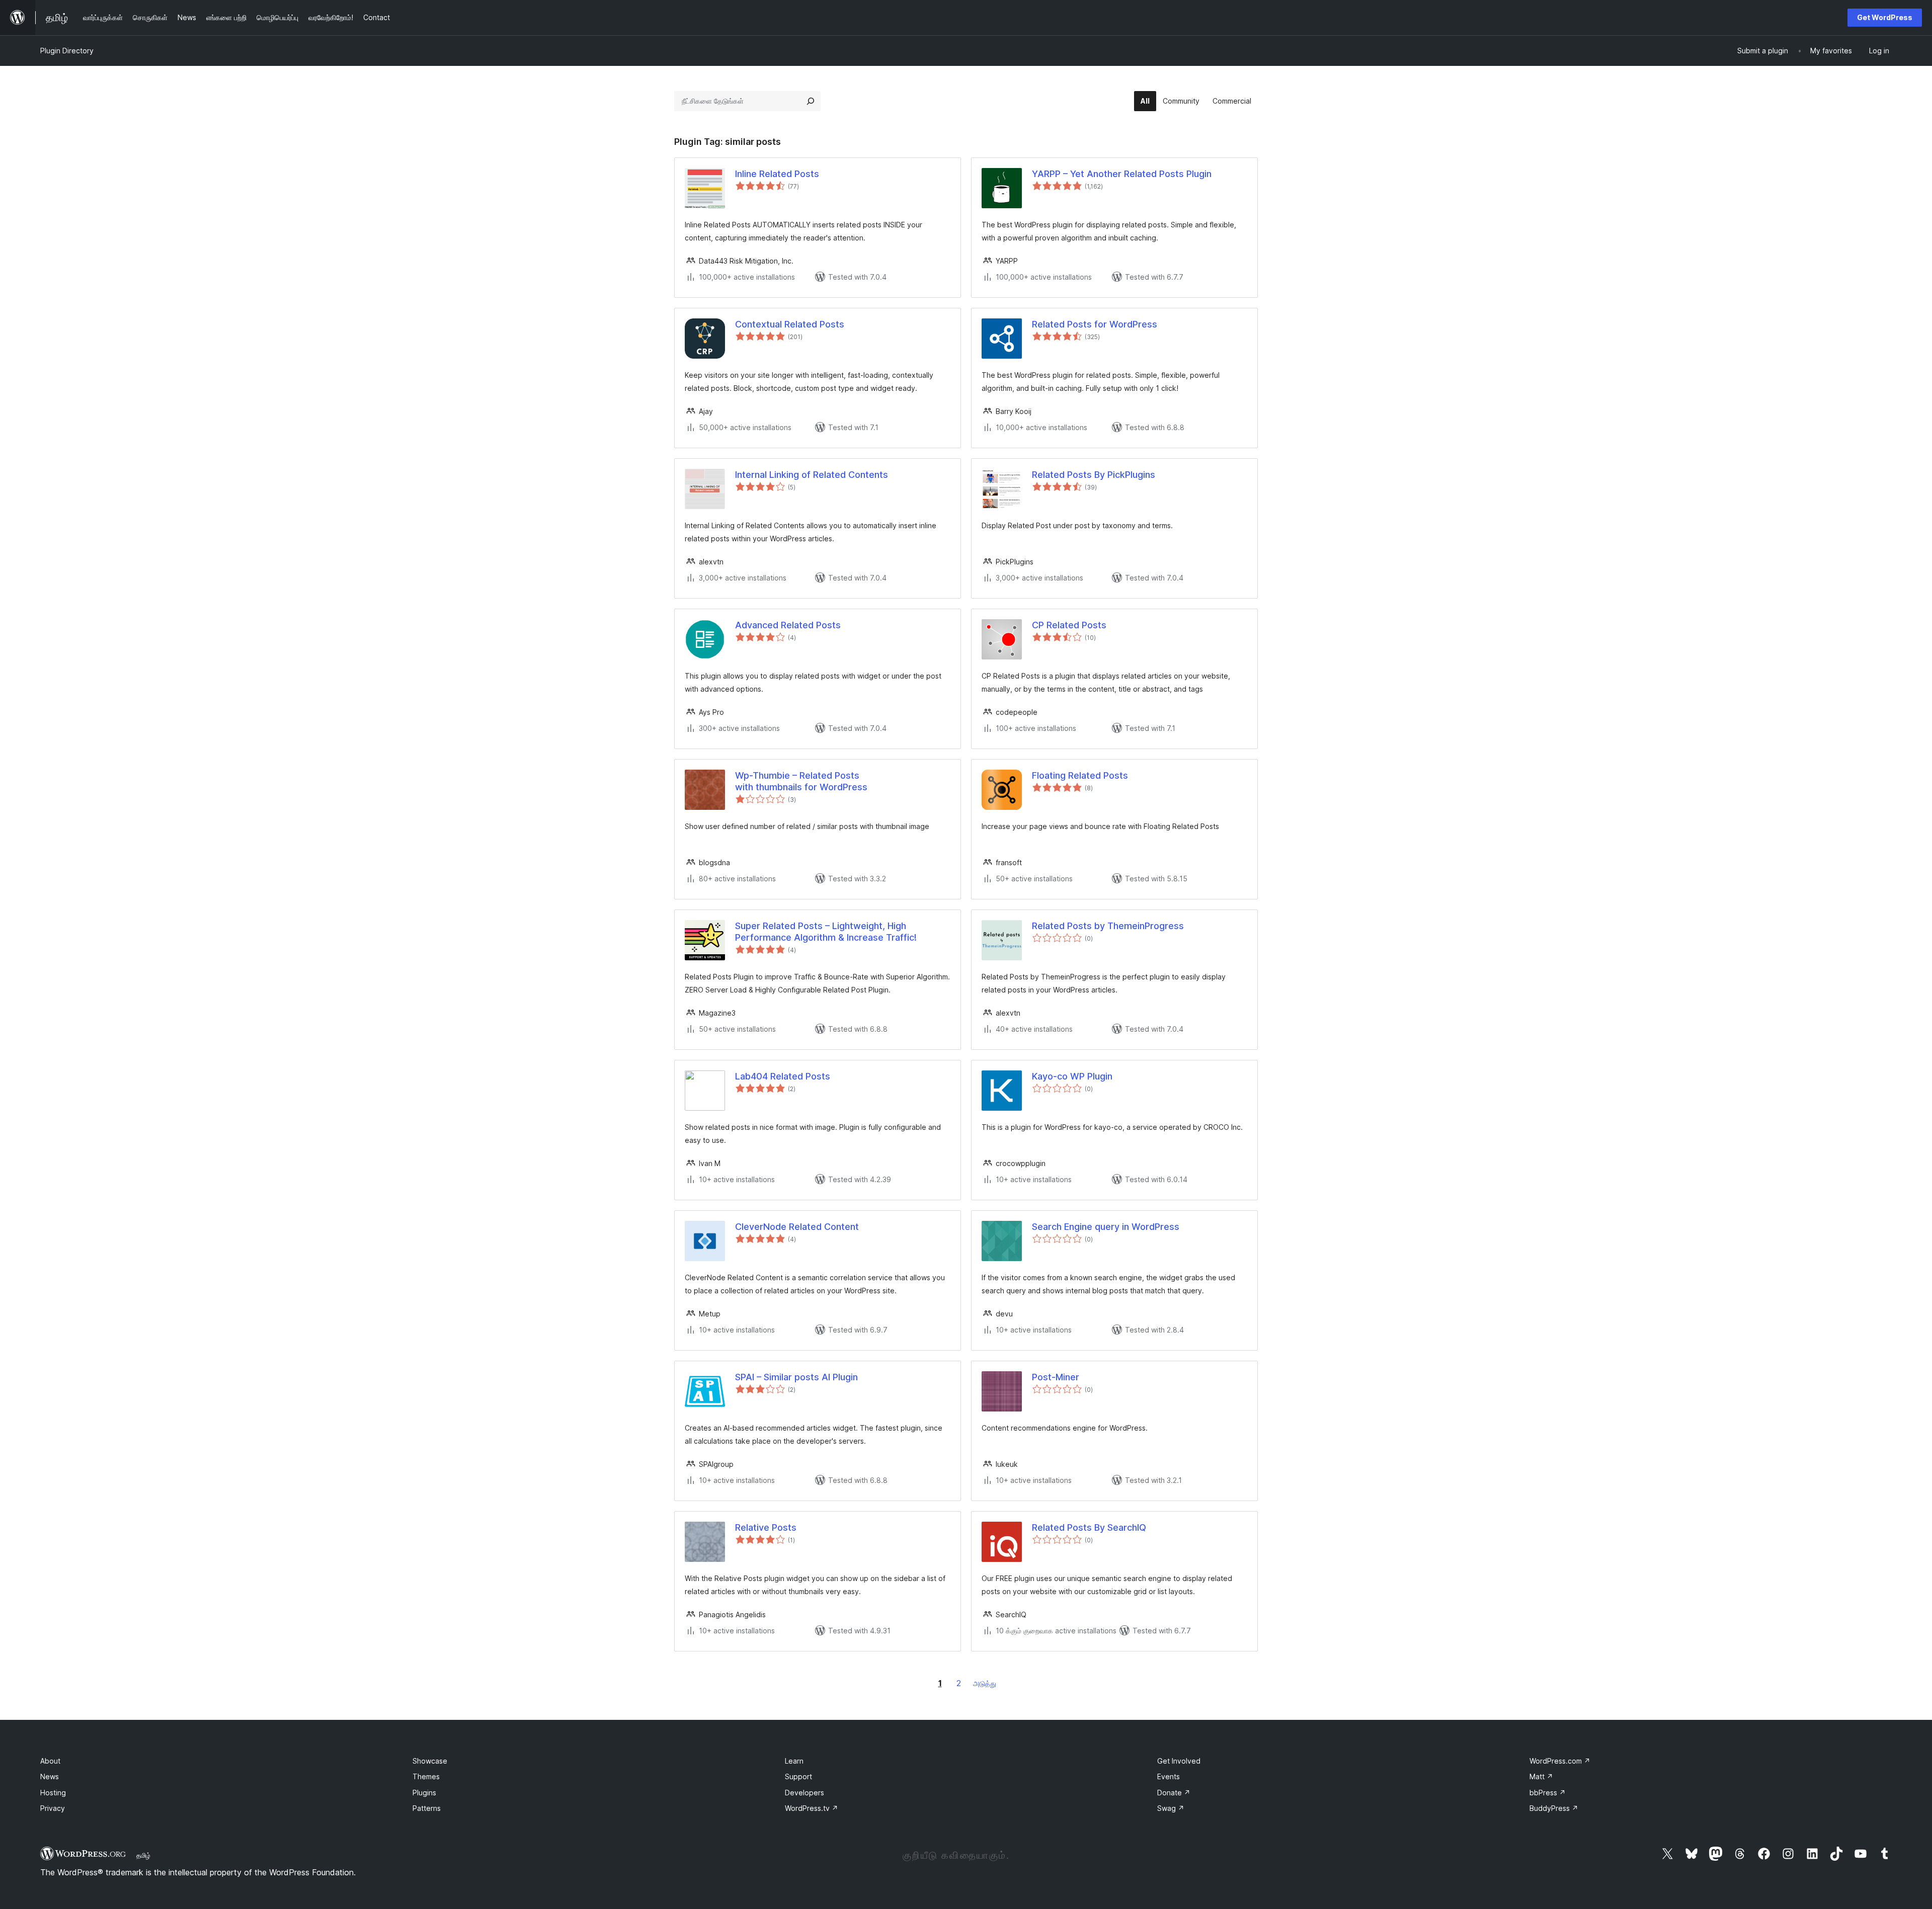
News (50, 1776)
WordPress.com (1560, 1761)
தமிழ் (143, 1855)
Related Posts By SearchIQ (1089, 1527)
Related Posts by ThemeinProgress (1108, 926)
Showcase (430, 1761)
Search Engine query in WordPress (1106, 1227)
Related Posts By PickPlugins (1094, 475)
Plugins (424, 1793)
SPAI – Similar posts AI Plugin (796, 1377)
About (50, 1761)
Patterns (427, 1808)
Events (1169, 1776)
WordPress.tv (812, 1808)
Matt (1541, 1776)
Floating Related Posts (1080, 775)
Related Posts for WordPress (1095, 324)
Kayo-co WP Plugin (1072, 1076)
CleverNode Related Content (797, 1227)
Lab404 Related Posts (783, 1076)
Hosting (53, 1793)
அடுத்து (985, 1683)
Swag (1171, 1808)
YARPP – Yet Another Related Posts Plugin (1122, 174)
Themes (426, 1776)
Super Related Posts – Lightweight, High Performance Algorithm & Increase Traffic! (826, 932)
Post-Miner (1056, 1377)
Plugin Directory (67, 51)
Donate (1174, 1793)
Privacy (53, 1808)
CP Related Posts (1069, 625)
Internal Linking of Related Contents (812, 475)
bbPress (1548, 1793)
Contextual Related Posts (790, 324)
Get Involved (1179, 1761)
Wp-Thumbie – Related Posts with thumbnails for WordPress (801, 781)
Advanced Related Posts (788, 625)
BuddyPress (1554, 1808)
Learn (794, 1761)
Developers (804, 1793)
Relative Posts (766, 1527)
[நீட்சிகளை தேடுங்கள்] (811, 101)
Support (798, 1776)
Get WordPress (1885, 17)
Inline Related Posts (777, 174)
